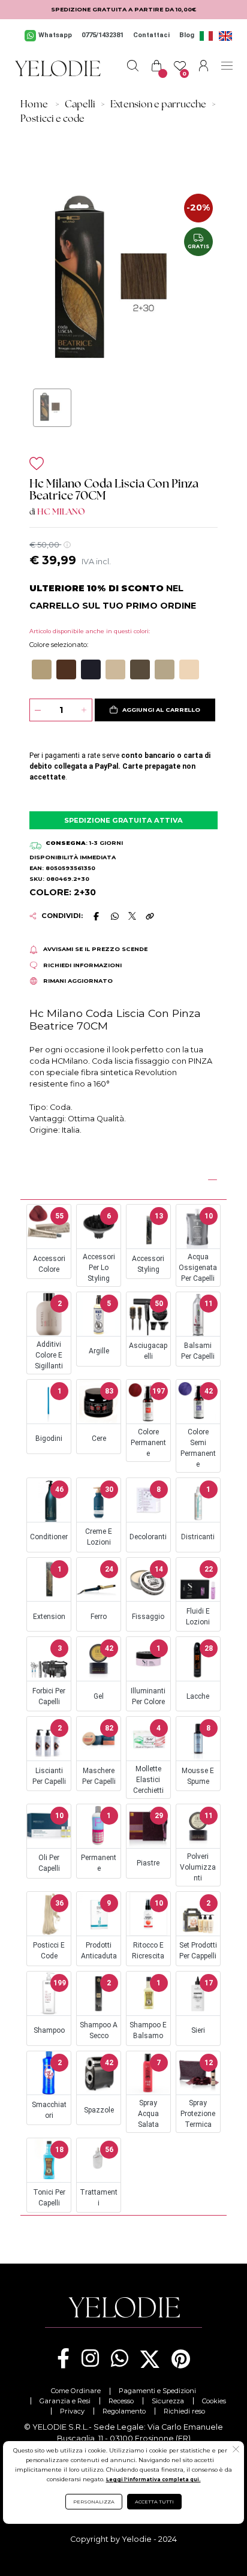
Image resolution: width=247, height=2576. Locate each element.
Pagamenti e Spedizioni (157, 2391)
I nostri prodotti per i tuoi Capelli (109, 1178)
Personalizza (94, 2502)
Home (34, 105)
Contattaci (151, 35)
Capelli (80, 105)
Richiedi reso (184, 2411)
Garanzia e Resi (65, 2401)
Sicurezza (168, 2401)
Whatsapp (55, 35)
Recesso (121, 2401)
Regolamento (124, 2411)
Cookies (214, 2401)
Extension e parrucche (158, 105)
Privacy (72, 2411)
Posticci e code (52, 119)
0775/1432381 (103, 35)
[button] (42, 669)
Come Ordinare (76, 2391)
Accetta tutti (154, 2502)
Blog (187, 35)
